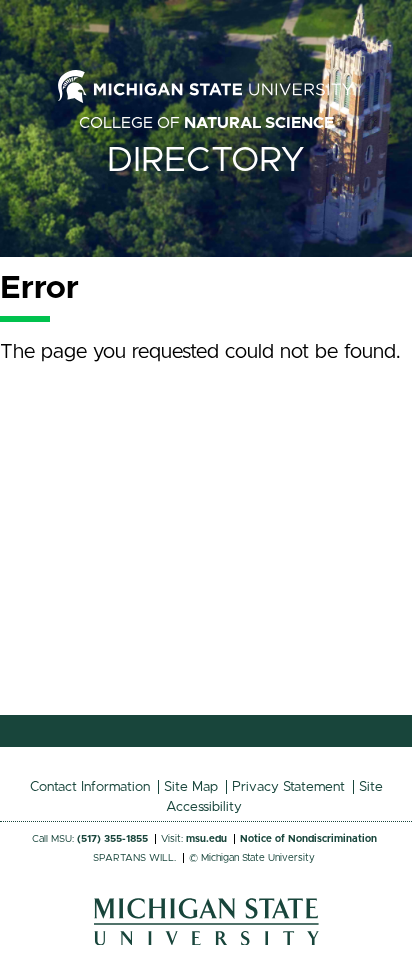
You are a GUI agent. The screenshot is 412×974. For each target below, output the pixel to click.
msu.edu (206, 839)
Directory (206, 160)
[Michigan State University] (206, 940)
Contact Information (90, 787)
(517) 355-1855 (112, 839)
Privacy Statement (288, 787)
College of (206, 123)
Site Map (191, 787)
